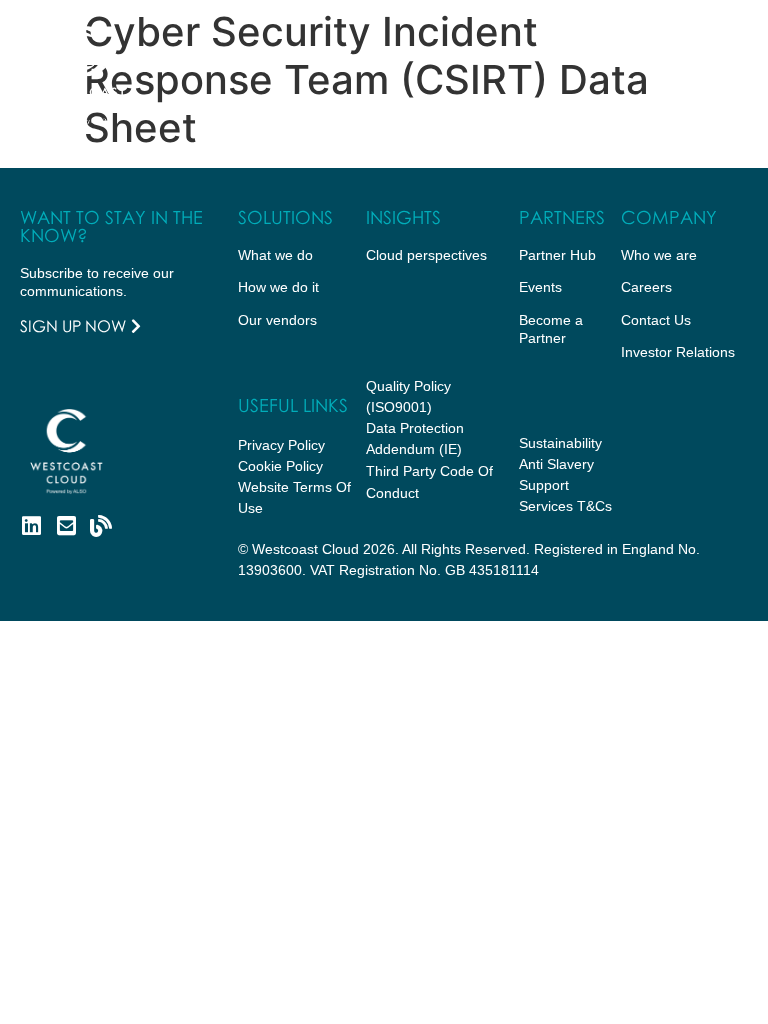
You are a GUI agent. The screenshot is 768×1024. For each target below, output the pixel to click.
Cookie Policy (280, 466)
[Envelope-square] (66, 526)
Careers (646, 287)
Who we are (659, 255)
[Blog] (101, 526)
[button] (721, 75)
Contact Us (656, 320)
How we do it (278, 287)
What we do (275, 255)
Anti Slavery (556, 464)
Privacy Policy (281, 445)
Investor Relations (678, 352)
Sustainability (560, 443)
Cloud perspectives (426, 255)
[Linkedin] (31, 526)
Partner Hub (557, 255)
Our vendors (277, 320)
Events (540, 287)
